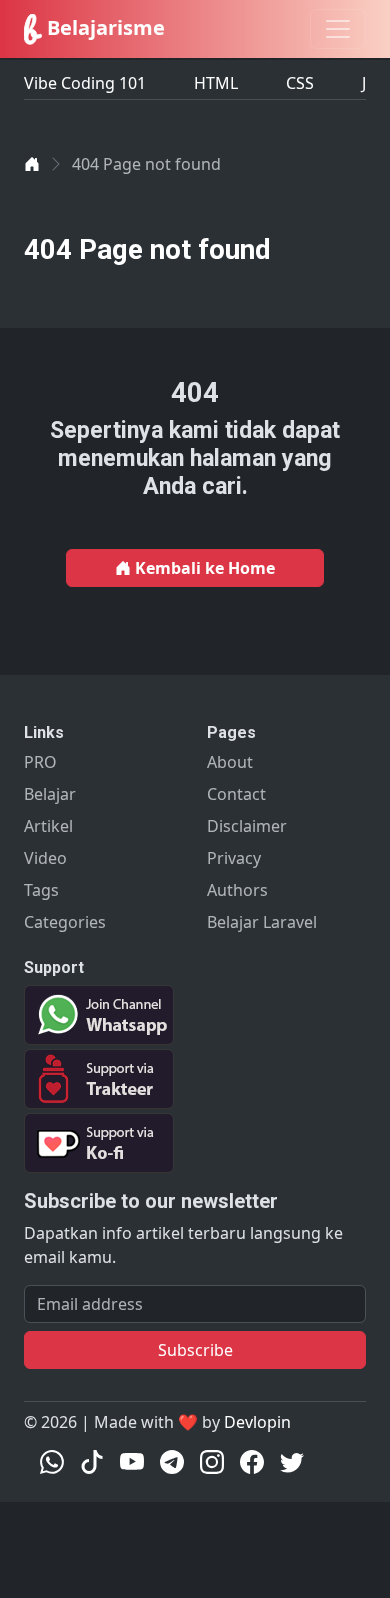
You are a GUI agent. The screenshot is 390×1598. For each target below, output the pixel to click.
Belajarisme (103, 27)
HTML (216, 83)
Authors (237, 890)
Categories (65, 922)
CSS (300, 83)
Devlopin (257, 1422)
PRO (40, 762)
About (230, 762)
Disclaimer (247, 826)
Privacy (234, 858)
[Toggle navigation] (338, 29)
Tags (41, 890)
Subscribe (195, 1350)
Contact (236, 794)
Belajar (50, 794)
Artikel (48, 826)
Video (45, 858)
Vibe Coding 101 (85, 83)
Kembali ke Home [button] (203, 568)
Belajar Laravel (262, 922)
